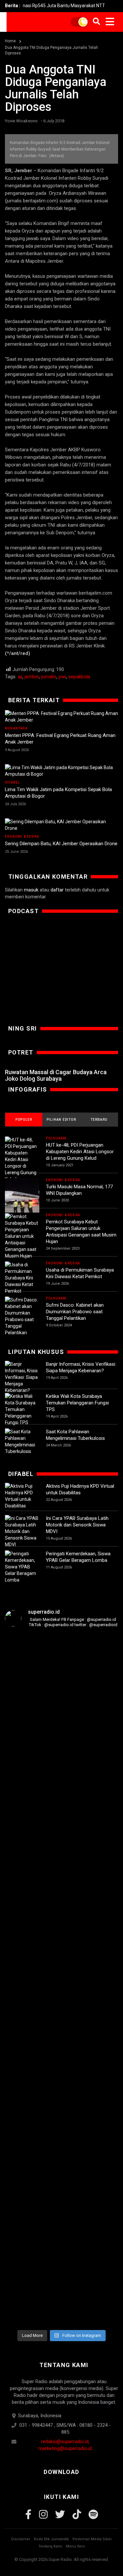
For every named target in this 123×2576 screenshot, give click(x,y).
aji (20, 677)
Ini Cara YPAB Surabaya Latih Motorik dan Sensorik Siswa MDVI (77, 1525)
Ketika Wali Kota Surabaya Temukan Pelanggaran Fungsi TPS (77, 1403)
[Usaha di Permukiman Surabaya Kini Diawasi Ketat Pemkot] (22, 1278)
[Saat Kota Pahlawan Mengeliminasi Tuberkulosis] (22, 1441)
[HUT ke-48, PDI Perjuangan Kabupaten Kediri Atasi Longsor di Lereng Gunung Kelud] (22, 1159)
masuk (31, 890)
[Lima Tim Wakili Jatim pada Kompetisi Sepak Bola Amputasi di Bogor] (61, 771)
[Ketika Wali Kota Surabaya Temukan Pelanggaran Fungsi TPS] (22, 1409)
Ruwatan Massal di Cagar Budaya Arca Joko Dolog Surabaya (56, 1075)
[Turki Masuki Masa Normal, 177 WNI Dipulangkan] (22, 1195)
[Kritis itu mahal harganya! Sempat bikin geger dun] (24, 2137)
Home (10, 41)
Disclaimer (21, 2539)
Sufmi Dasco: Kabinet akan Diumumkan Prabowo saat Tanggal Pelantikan (75, 1312)
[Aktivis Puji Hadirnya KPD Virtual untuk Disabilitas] (22, 1496)
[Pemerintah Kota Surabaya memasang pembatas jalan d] (61, 2105)
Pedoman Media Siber (92, 2539)
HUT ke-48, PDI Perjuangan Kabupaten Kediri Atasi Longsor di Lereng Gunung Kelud (80, 1152)
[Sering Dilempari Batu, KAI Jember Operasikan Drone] (61, 825)
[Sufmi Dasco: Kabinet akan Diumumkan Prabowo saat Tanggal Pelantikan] (22, 1316)
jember (32, 677)
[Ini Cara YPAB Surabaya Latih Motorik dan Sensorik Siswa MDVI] (22, 1531)
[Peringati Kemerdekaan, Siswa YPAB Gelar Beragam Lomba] (22, 1567)
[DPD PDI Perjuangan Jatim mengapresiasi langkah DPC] (61, 1793)
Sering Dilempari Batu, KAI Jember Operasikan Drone (61, 844)
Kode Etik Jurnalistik (51, 2539)
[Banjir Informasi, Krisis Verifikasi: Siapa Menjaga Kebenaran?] (22, 1377)
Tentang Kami (50, 2546)
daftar (57, 890)
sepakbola (79, 677)
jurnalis (49, 677)
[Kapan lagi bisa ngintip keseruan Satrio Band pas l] (99, 1728)
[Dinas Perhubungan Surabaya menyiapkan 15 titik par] (99, 2078)
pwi (62, 677)
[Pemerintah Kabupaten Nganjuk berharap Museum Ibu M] (24, 1773)
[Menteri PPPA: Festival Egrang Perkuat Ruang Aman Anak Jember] (61, 717)
